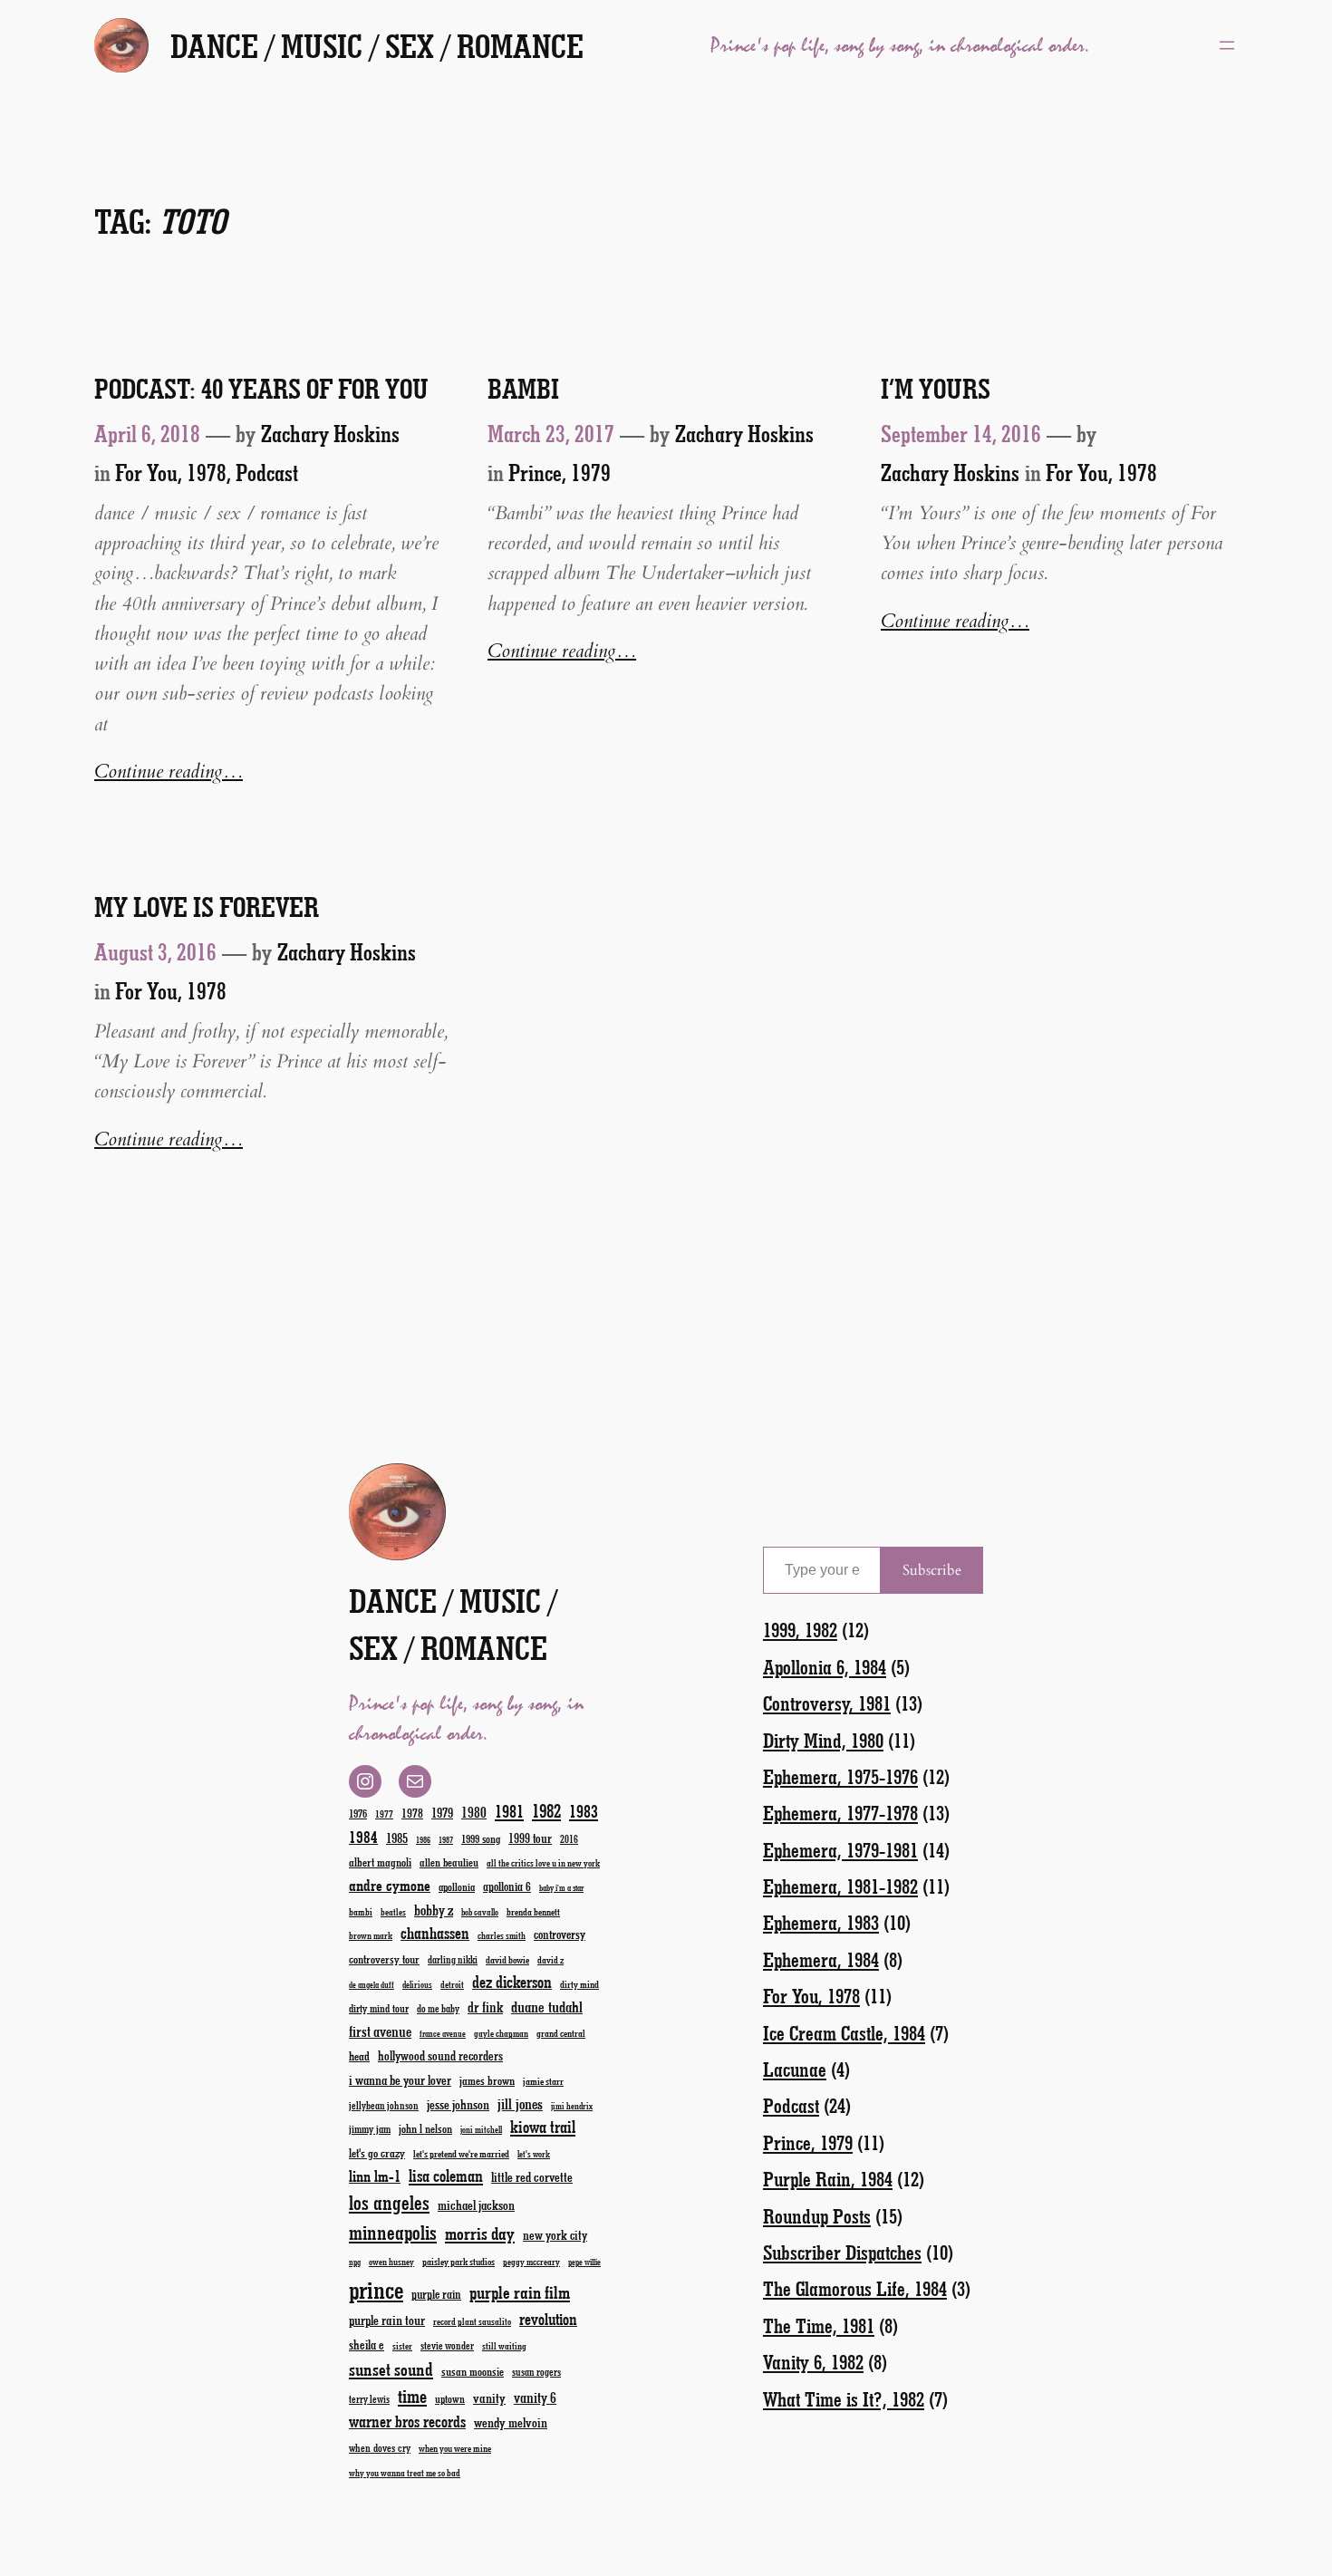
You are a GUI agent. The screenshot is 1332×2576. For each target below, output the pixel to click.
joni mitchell (481, 2129)
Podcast (267, 472)
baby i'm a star (561, 1888)
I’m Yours (936, 389)
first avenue (380, 2031)
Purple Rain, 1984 (828, 2179)
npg (355, 2262)
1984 (363, 1837)
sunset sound (391, 2369)
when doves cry (380, 2447)
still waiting (504, 2346)
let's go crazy (377, 2152)
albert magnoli (380, 1862)
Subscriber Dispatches (842, 2252)
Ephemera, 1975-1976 (840, 1776)
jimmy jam (370, 2128)
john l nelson (425, 2128)
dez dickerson (512, 1982)
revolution (548, 2319)
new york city (555, 2235)
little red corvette (532, 2177)
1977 (384, 1814)
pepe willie (584, 2262)
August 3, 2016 (155, 951)
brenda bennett (533, 1911)
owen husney (391, 2262)
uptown (450, 2398)
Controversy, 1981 (827, 1703)
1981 (509, 1811)
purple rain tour (387, 2320)
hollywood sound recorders (440, 2055)
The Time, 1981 (819, 2325)
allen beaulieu (449, 1862)
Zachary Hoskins (330, 433)
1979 (442, 1812)
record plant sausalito (472, 2321)
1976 (358, 1813)
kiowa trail (543, 2127)
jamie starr (543, 2081)
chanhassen (435, 1933)
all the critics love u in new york (543, 1863)
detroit (452, 1984)
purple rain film (520, 2292)
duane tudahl (547, 2006)
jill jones (520, 2103)
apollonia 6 (507, 1886)
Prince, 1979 (560, 472)
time (412, 2395)
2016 (569, 1839)
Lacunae (795, 2069)
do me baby (438, 2008)
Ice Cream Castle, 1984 (844, 2033)
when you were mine (455, 2448)
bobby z (434, 1910)
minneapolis (393, 2232)
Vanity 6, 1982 (813, 2362)
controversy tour (384, 1959)
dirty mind (579, 1984)
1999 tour (530, 1838)
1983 (584, 1811)
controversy (560, 1934)
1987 (446, 1840)
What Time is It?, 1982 (844, 2399)
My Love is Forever (207, 907)
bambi (361, 1911)
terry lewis (369, 2399)
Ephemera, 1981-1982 (840, 1886)
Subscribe (932, 1570)
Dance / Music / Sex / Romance (377, 45)
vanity (489, 2398)
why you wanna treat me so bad (405, 2473)
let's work (534, 2154)
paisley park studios (458, 2261)
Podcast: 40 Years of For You (261, 389)
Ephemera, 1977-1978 (840, 1813)
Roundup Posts (817, 2216)
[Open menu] (1227, 45)
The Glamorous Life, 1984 (855, 2288)
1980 (474, 1812)
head (359, 2055)
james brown (487, 2080)
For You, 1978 (171, 472)
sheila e (367, 2344)
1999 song (481, 1838)
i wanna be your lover (400, 2080)
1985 (397, 1838)
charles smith (502, 1935)
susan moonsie (473, 2371)
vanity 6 (535, 2397)
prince (376, 2289)
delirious (417, 1984)
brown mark (371, 1935)
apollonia (457, 1886)
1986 (423, 1840)
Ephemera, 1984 (821, 1959)
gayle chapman (501, 2033)
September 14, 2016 (961, 433)
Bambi (523, 389)
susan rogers (536, 2372)
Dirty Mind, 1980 (823, 1740)
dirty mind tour (379, 2008)
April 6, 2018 (147, 433)
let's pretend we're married (461, 2153)
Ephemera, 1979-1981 (840, 1850)
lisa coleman (446, 2176)
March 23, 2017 (551, 433)
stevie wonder (447, 2345)
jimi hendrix (572, 2106)
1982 (546, 1810)
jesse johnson (458, 2104)
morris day (480, 2233)
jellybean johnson (384, 2105)
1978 (412, 1813)
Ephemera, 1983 (821, 1922)
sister (402, 2346)
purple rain (436, 2294)
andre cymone (390, 1885)
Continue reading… (169, 772)
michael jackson (476, 2205)
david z (550, 1959)
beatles (393, 1912)
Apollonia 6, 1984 (825, 1667)
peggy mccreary (531, 2262)
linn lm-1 (375, 2176)
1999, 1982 (800, 1630)
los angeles (389, 2202)
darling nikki (453, 1959)
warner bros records (407, 2421)
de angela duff (372, 1985)
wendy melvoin (511, 2422)
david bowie (507, 1959)
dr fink (485, 2007)
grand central (561, 2033)
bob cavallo (480, 1912)
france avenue (443, 2034)
